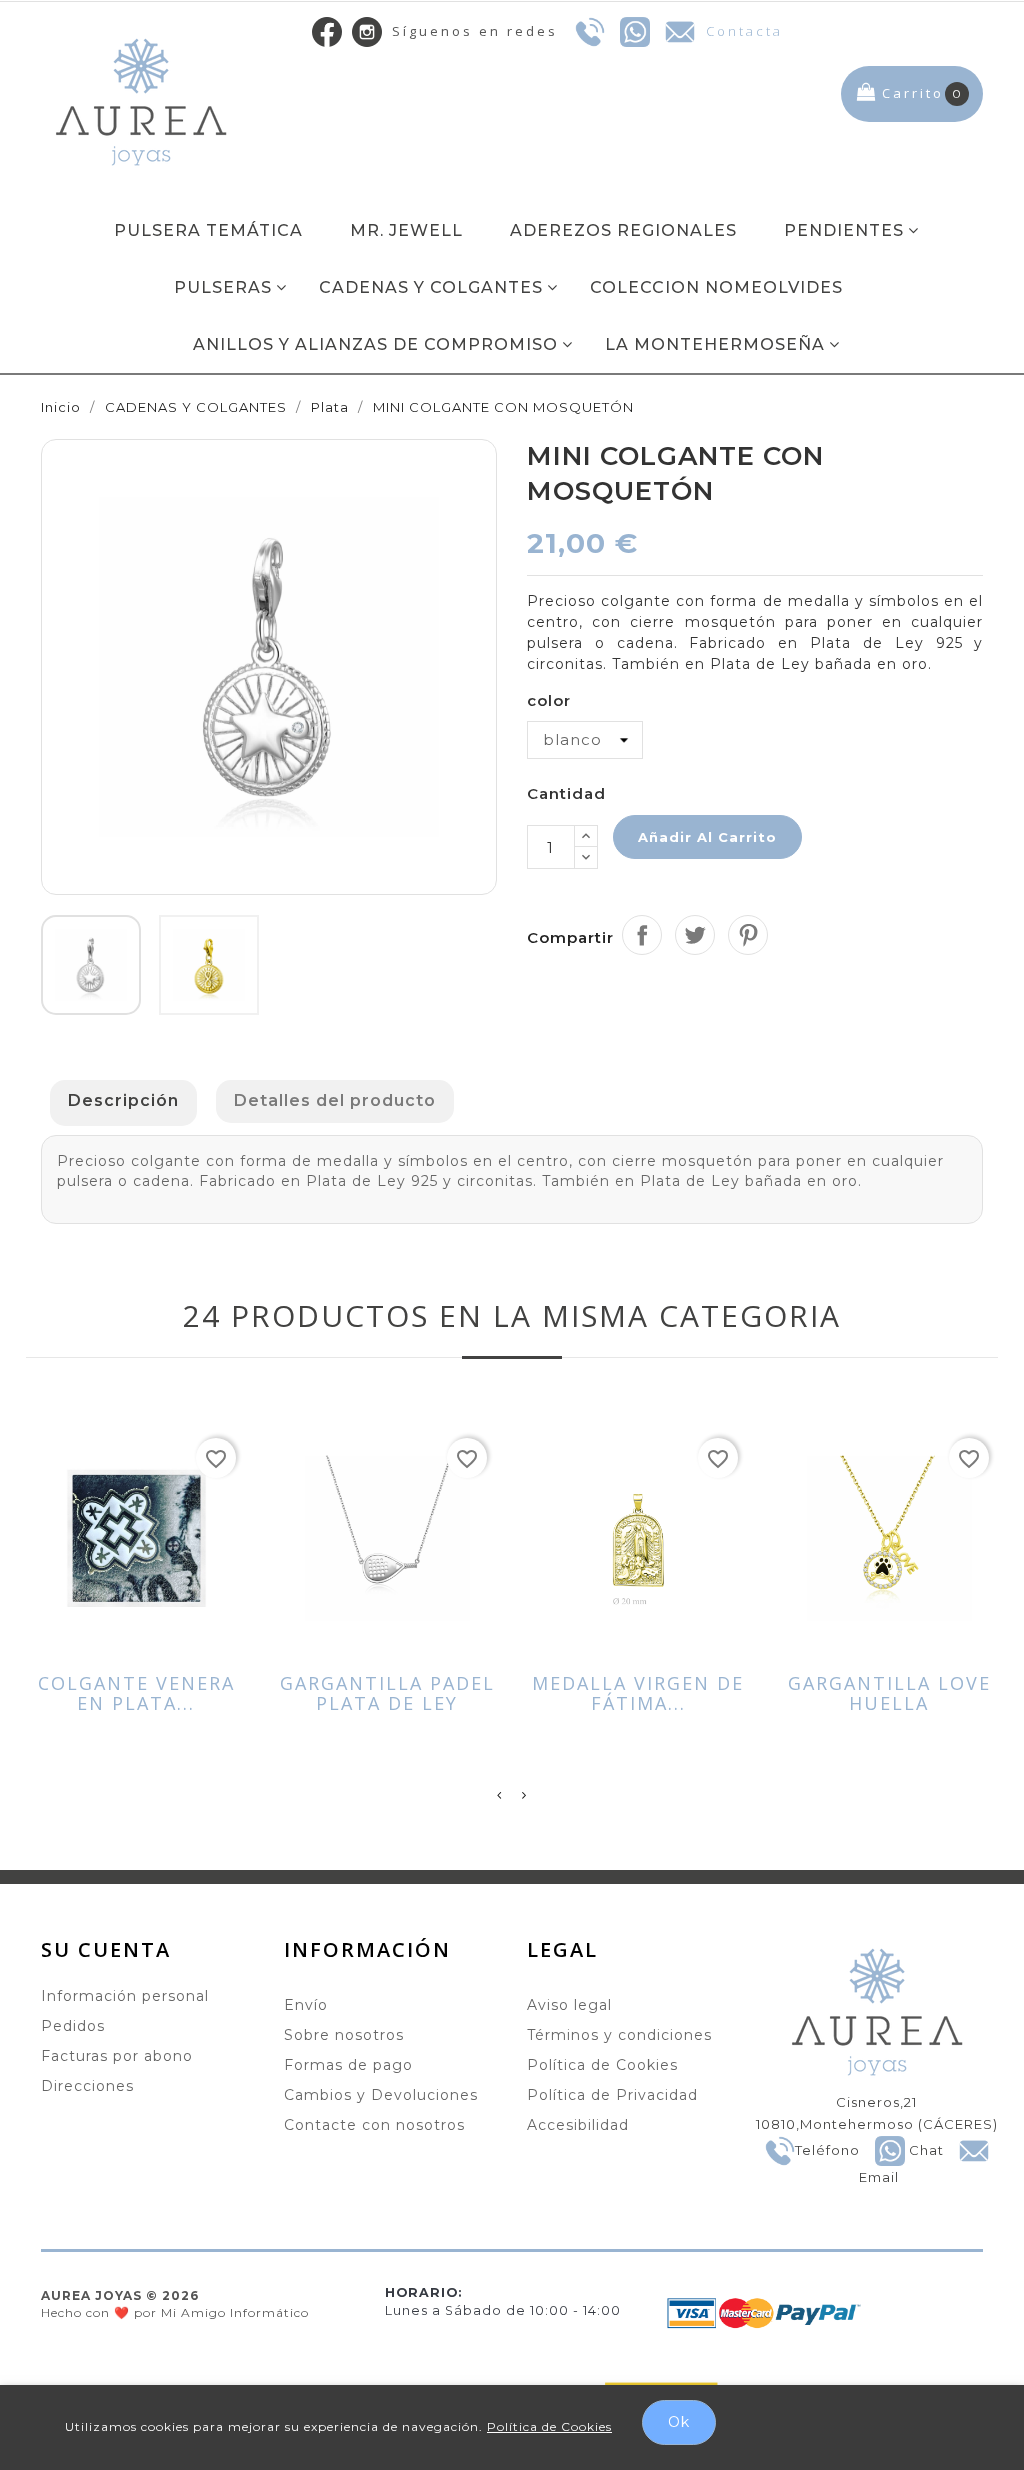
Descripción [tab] (123, 1100)
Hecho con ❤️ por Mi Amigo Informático (175, 2304)
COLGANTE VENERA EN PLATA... (136, 1693)
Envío (306, 2005)
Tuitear (695, 935)
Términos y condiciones (619, 2035)
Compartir (642, 935)
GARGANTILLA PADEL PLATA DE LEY (387, 1693)
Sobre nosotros (344, 2035)
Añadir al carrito (707, 837)
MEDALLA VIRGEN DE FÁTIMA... (638, 1693)
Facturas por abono (117, 2056)
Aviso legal (569, 2005)
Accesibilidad (578, 2125)
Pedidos (73, 2026)
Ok (679, 2422)
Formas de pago (348, 2065)
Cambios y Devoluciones (381, 2095)
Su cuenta (106, 1949)
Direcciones (87, 2086)
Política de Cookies (602, 2065)
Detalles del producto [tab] (335, 1100)
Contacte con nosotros (374, 2125)
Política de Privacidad (612, 2095)
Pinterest (748, 935)
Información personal (125, 1996)
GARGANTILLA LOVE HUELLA (889, 1693)
